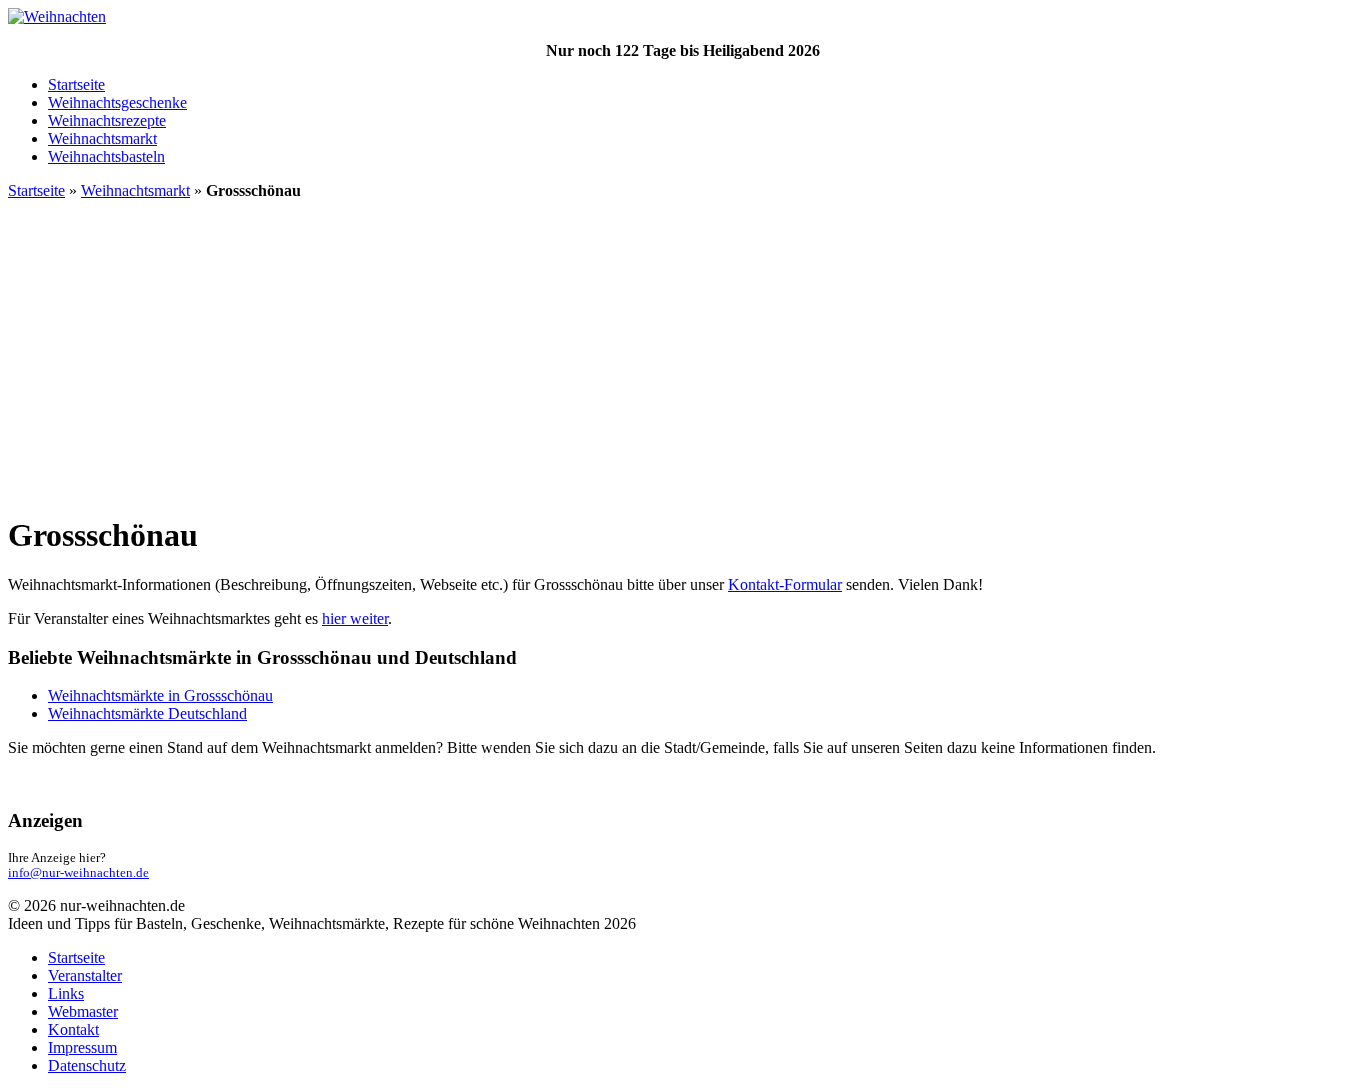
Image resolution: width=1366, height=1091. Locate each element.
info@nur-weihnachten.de (78, 873)
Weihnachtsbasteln (106, 156)
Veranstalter (85, 975)
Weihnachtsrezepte (107, 120)
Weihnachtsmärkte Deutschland (147, 713)
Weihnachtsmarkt (102, 138)
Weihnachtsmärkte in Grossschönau (160, 695)
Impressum (82, 1047)
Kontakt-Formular (785, 584)
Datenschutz (87, 1065)
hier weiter (355, 618)
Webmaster (83, 1011)
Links (66, 993)
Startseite (76, 84)
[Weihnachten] (57, 16)
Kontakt (73, 1029)
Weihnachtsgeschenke (117, 102)
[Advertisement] (683, 356)
